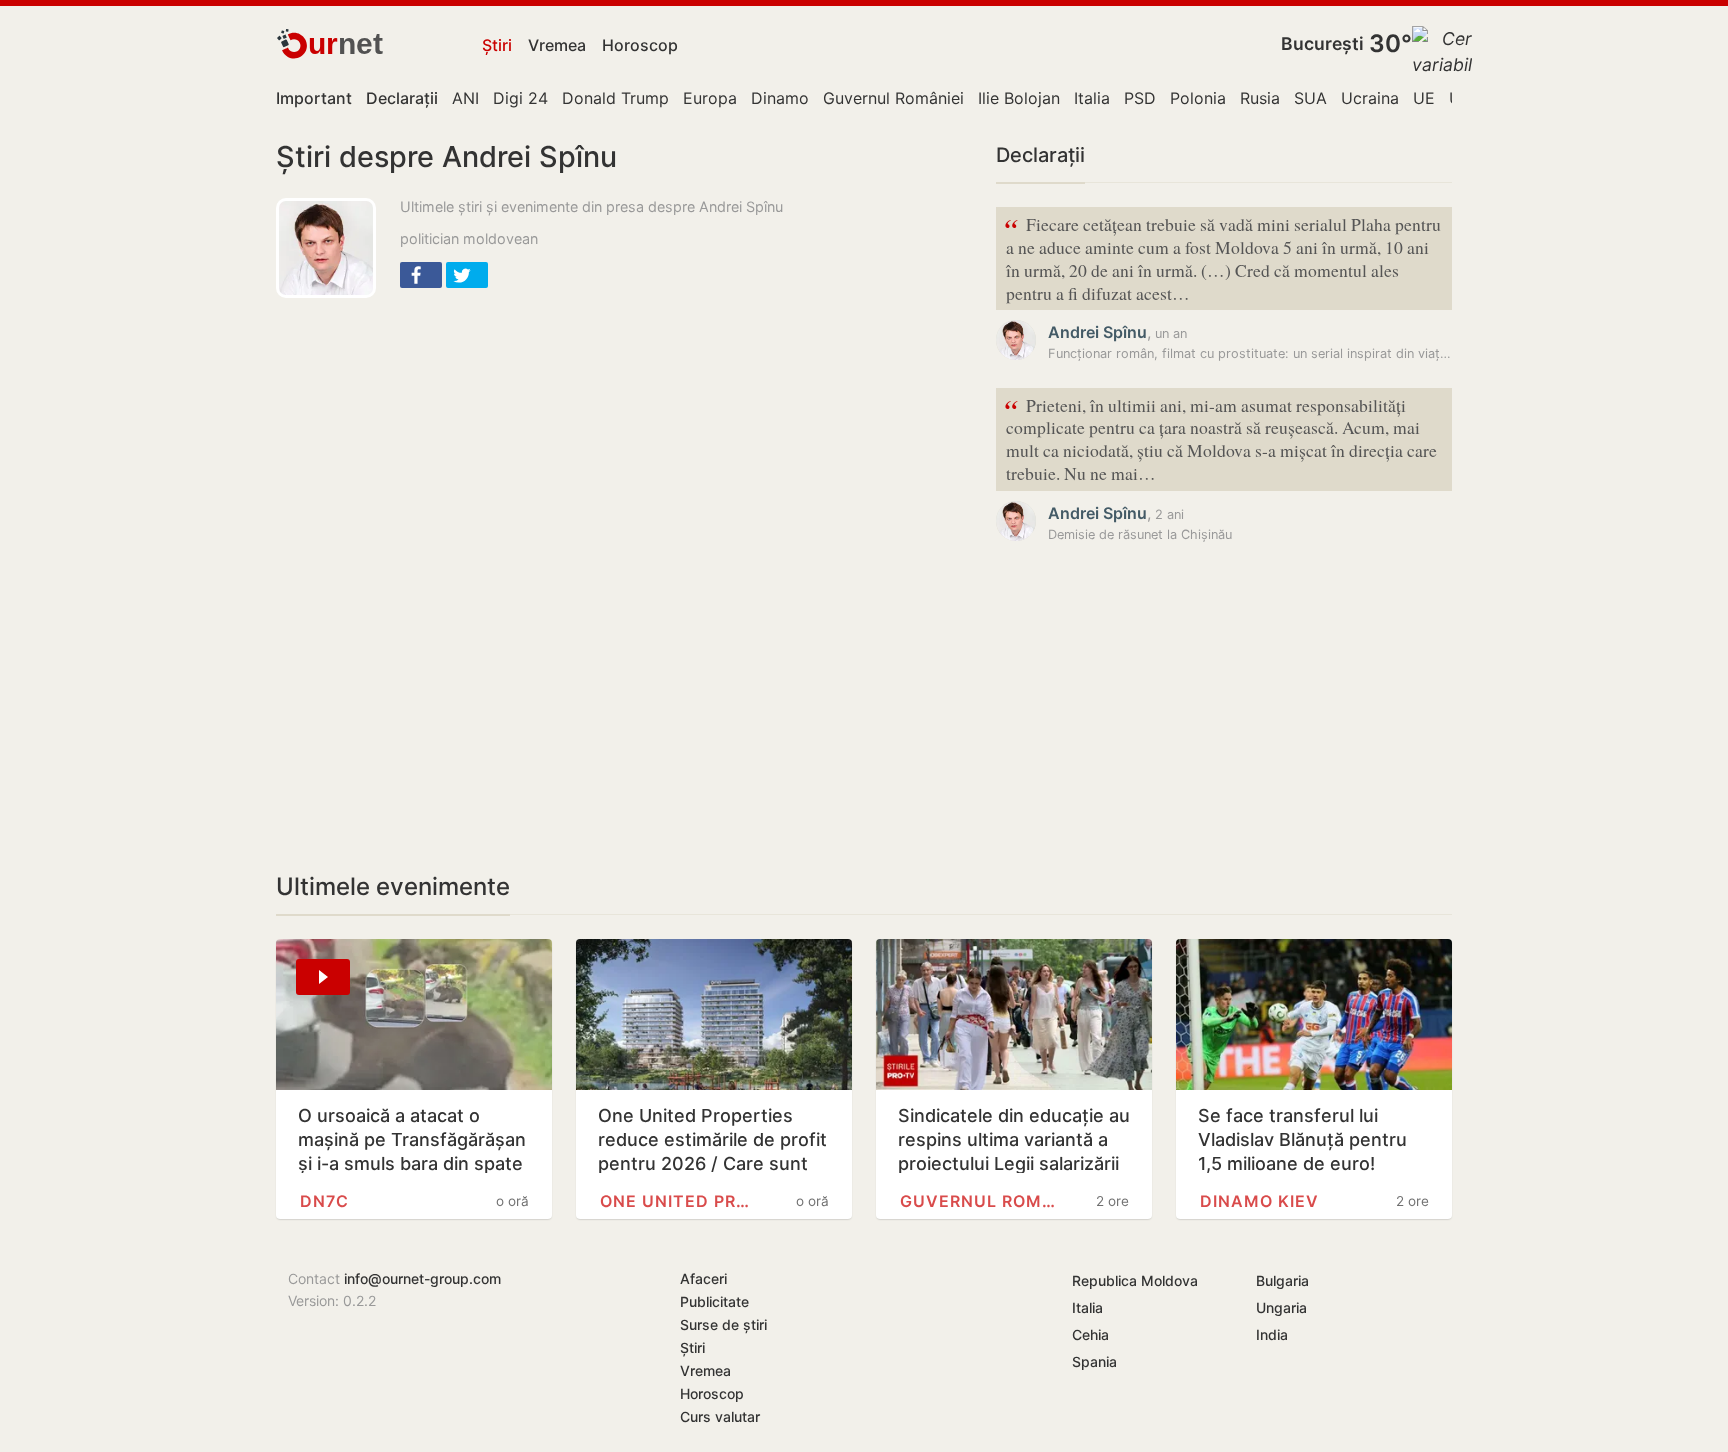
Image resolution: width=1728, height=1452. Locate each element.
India (1272, 1334)
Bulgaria (1282, 1280)
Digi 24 (520, 98)
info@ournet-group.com (422, 1278)
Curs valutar (720, 1416)
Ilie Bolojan (1019, 98)
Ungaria (1281, 1307)
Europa (710, 98)
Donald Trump (615, 98)
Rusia (1260, 98)
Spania (1094, 1361)
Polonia (1198, 98)
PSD (1140, 98)
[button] (421, 275)
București (1322, 43)
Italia (1092, 98)
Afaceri (703, 1278)
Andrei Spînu (1097, 332)
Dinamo (780, 98)
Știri (497, 45)
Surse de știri (723, 1324)
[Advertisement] (624, 458)
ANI (465, 98)
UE (1424, 98)
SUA (1310, 98)
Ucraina (1370, 98)
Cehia (1090, 1334)
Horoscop (640, 45)
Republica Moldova (1135, 1280)
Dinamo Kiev (1259, 1201)
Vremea (557, 45)
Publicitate (714, 1301)
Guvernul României (893, 98)
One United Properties (680, 1201)
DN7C (324, 1201)
